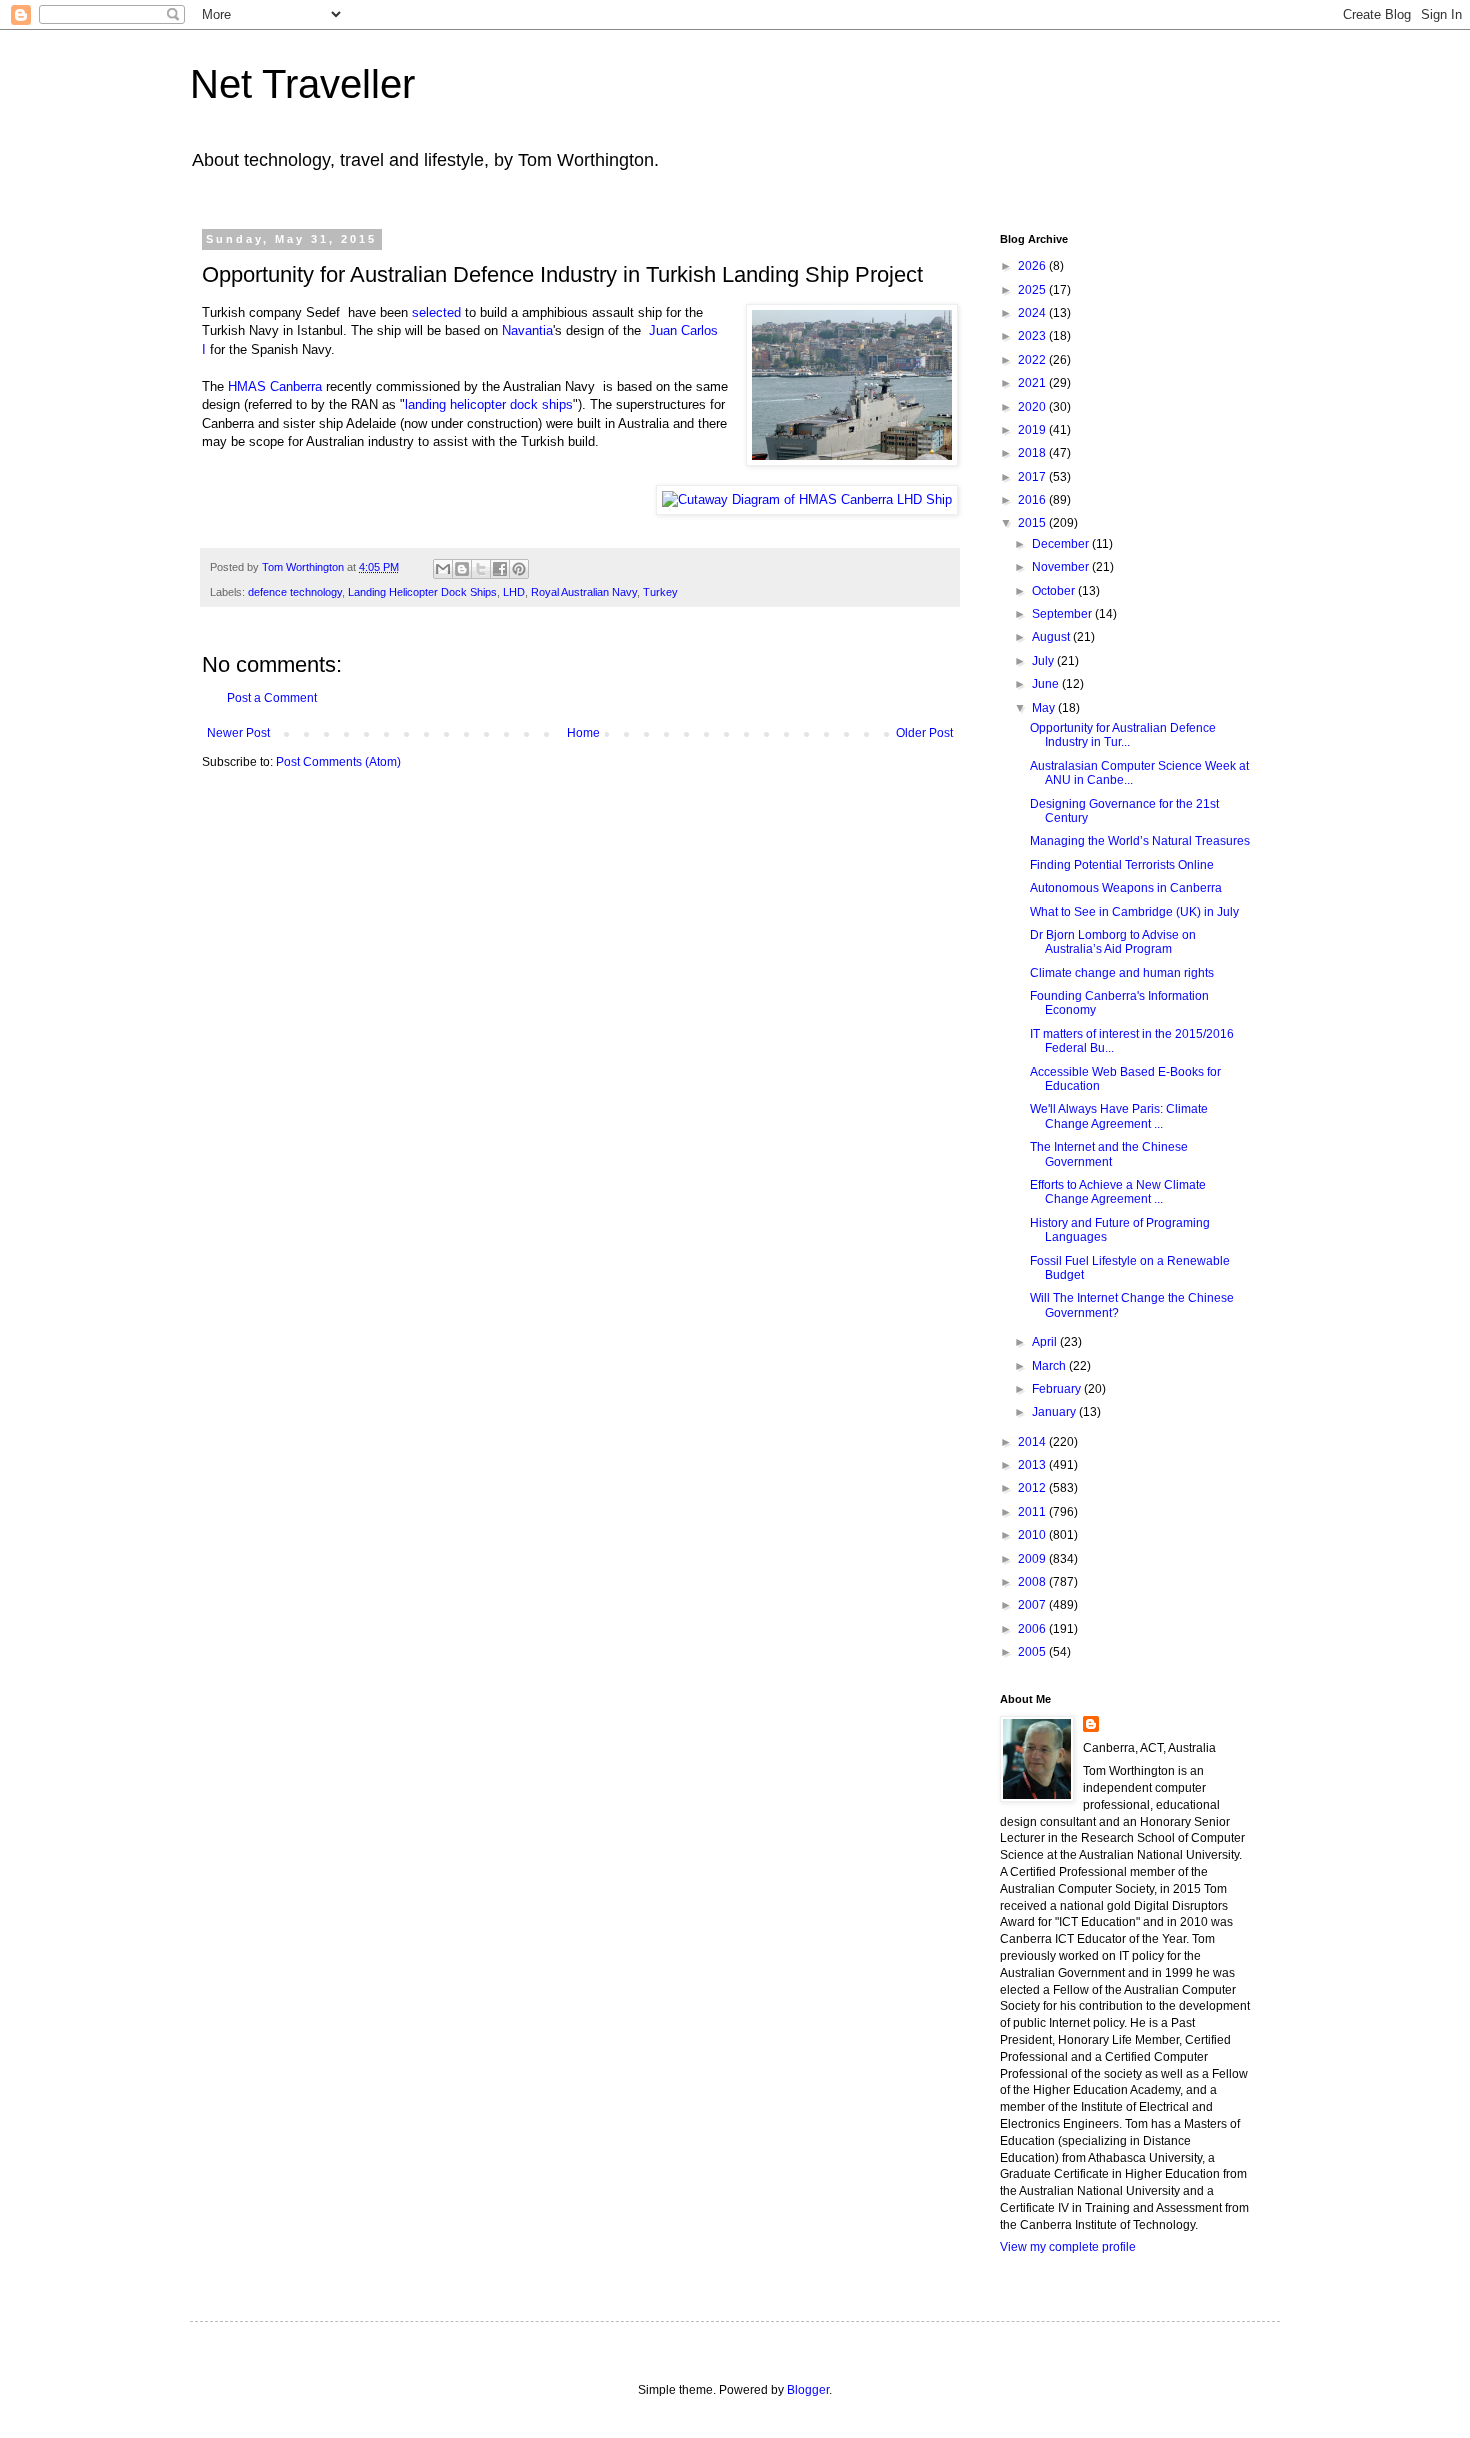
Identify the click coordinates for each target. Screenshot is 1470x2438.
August (1052, 637)
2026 (1033, 266)
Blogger (808, 2390)
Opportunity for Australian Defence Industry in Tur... (1123, 735)
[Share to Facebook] (500, 569)
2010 (1033, 1535)
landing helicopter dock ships (489, 404)
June (1047, 684)
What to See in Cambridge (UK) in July (1134, 912)
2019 (1033, 430)
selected (436, 312)
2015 (1033, 523)
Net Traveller (302, 84)
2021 (1033, 383)
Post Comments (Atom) (338, 762)
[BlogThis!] (462, 569)
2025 (1033, 290)
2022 (1033, 360)
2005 (1033, 1652)
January (1055, 1412)
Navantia (527, 330)
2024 (1033, 313)
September (1063, 614)
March (1050, 1366)
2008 (1033, 1582)
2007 (1033, 1605)
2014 (1033, 1442)
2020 (1033, 407)
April (1046, 1342)
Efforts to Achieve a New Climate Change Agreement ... (1118, 1192)
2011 (1033, 1512)
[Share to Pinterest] (519, 569)
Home (583, 733)
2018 (1033, 453)
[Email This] (443, 569)
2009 (1033, 1559)
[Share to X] (481, 569)
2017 (1033, 477)
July (1044, 661)
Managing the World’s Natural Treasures (1140, 841)
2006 (1033, 1629)
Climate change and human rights (1122, 973)
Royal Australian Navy (584, 592)
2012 (1033, 1488)
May (1045, 708)
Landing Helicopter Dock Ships (422, 592)
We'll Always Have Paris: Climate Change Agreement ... (1119, 1116)
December (1062, 544)
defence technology (295, 592)
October (1055, 591)
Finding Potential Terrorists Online (1122, 865)
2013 (1033, 1465)
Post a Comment (272, 698)
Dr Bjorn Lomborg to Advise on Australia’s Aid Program (1113, 942)
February (1058, 1389)
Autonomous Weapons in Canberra (1126, 888)
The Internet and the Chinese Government (1109, 1154)
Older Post (924, 733)
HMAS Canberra (275, 386)
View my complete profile (1068, 2247)
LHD (514, 592)
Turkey (660, 592)
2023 (1033, 336)
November (1062, 567)
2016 (1033, 500)
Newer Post (238, 733)
